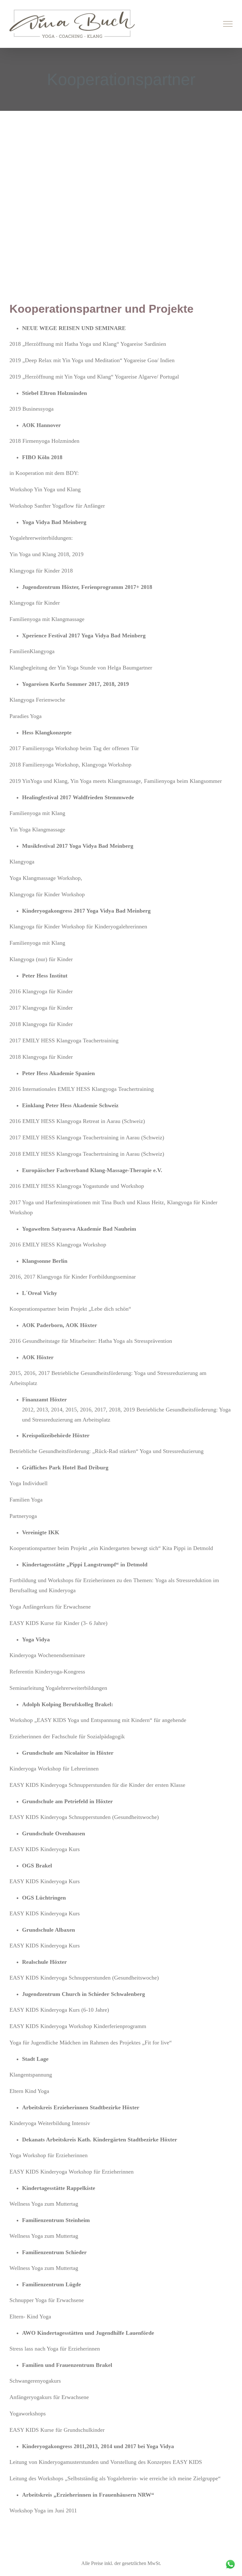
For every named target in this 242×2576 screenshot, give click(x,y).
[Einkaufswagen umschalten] (206, 24)
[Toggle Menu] (228, 24)
